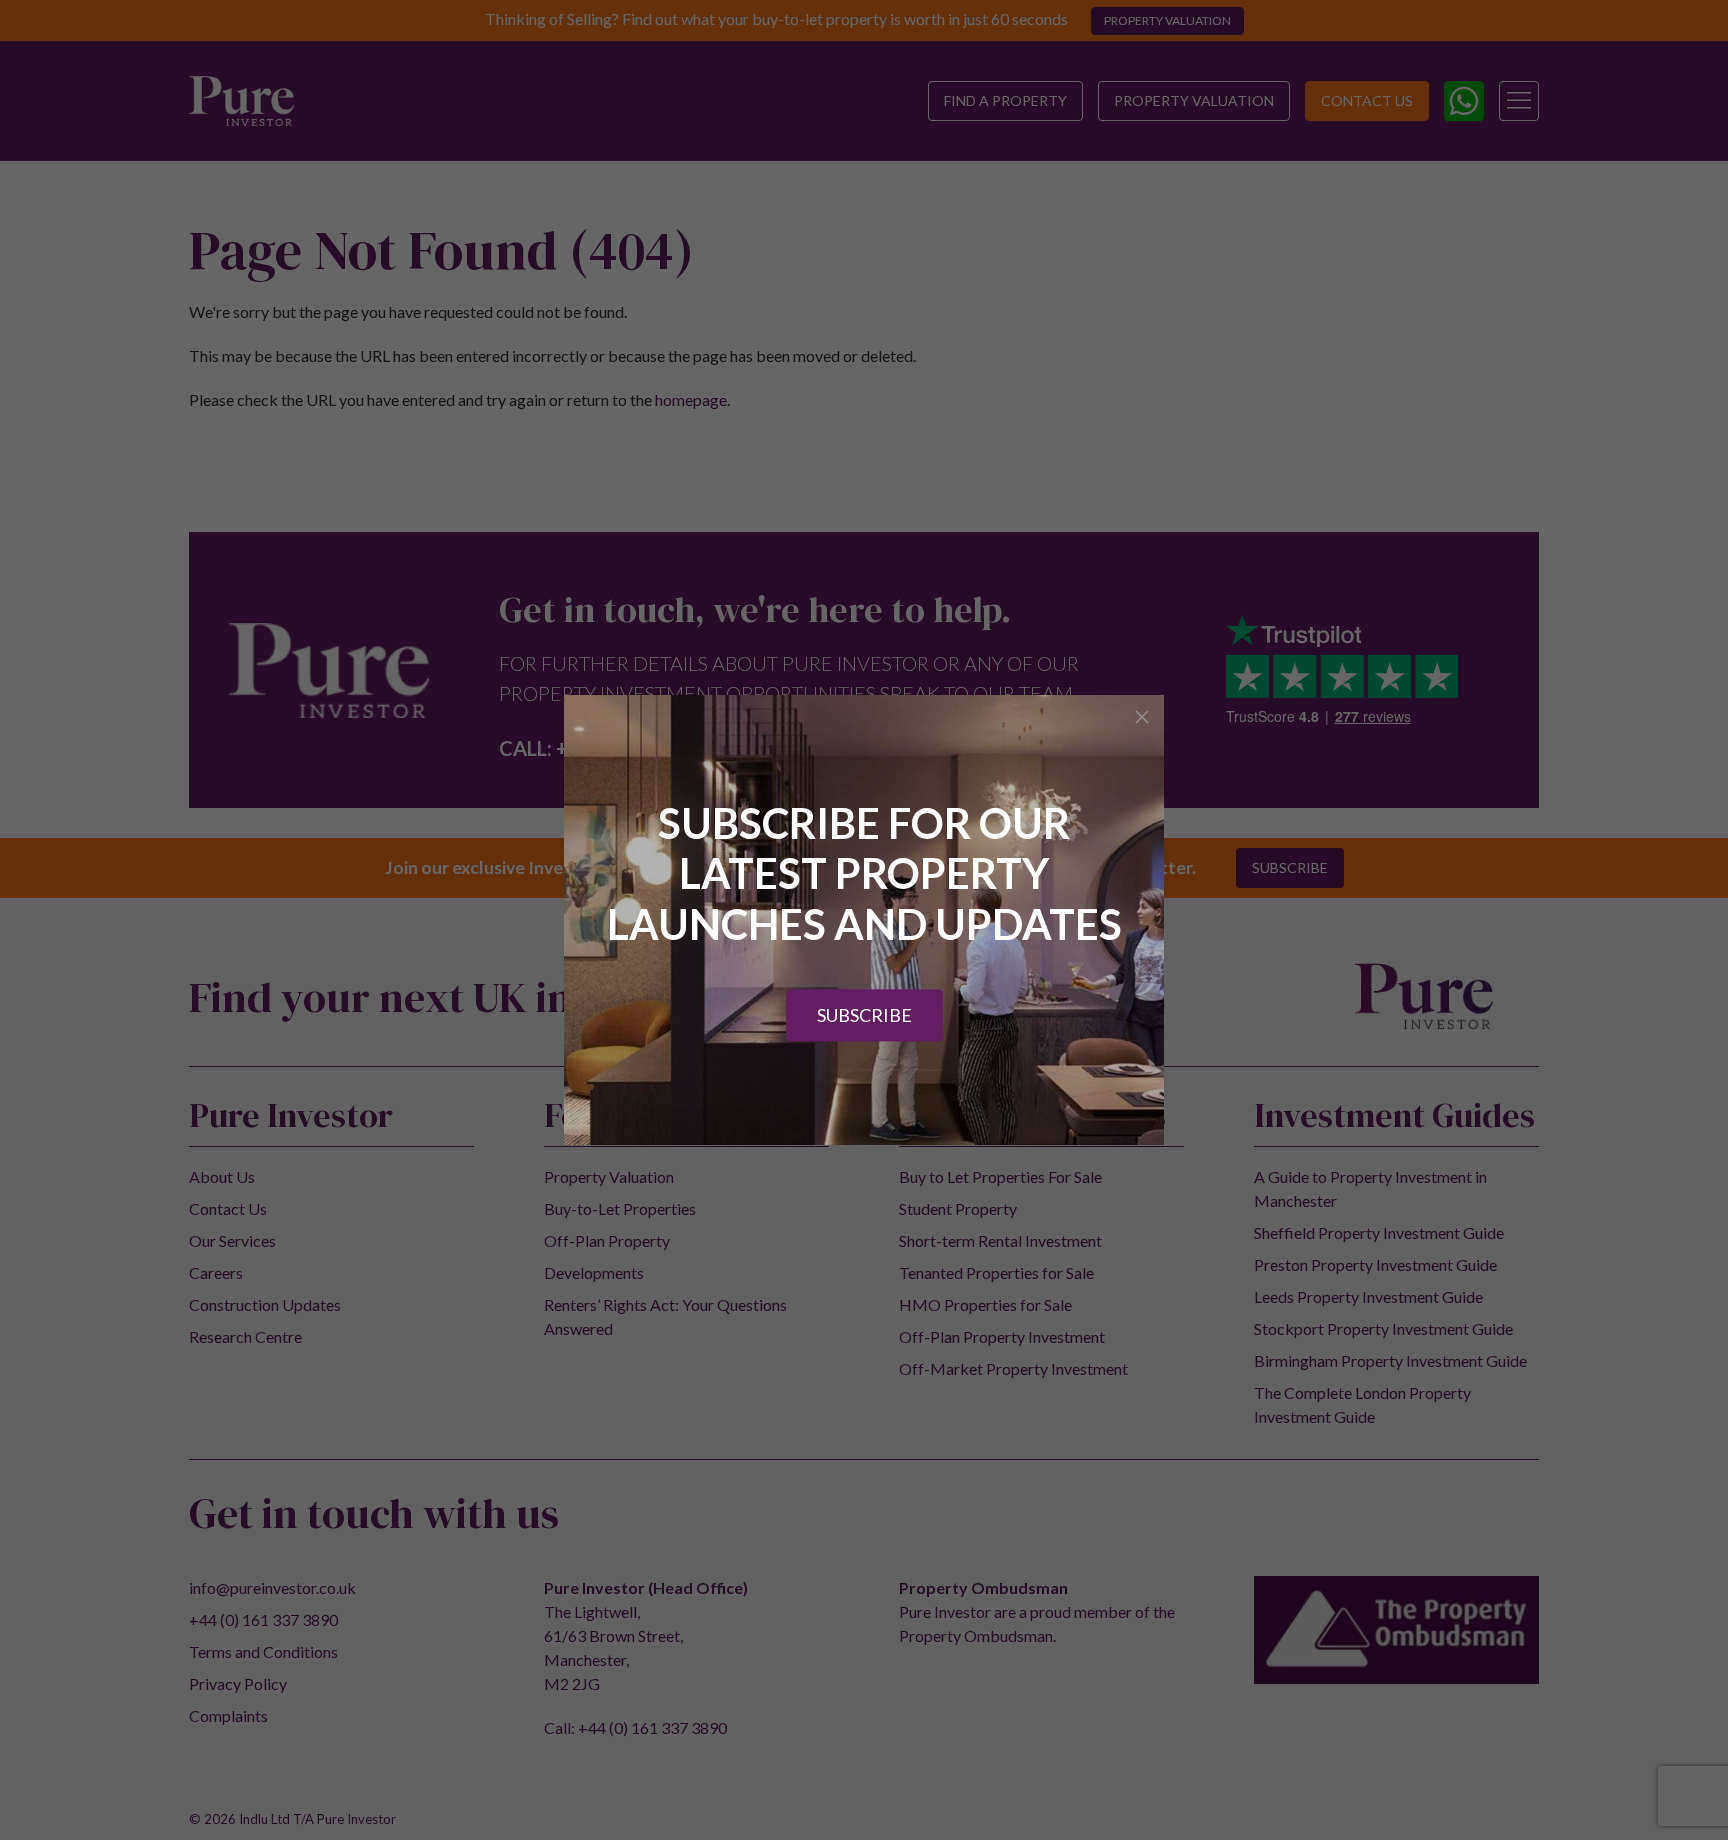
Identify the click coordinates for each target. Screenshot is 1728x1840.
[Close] (1142, 717)
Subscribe (864, 1016)
